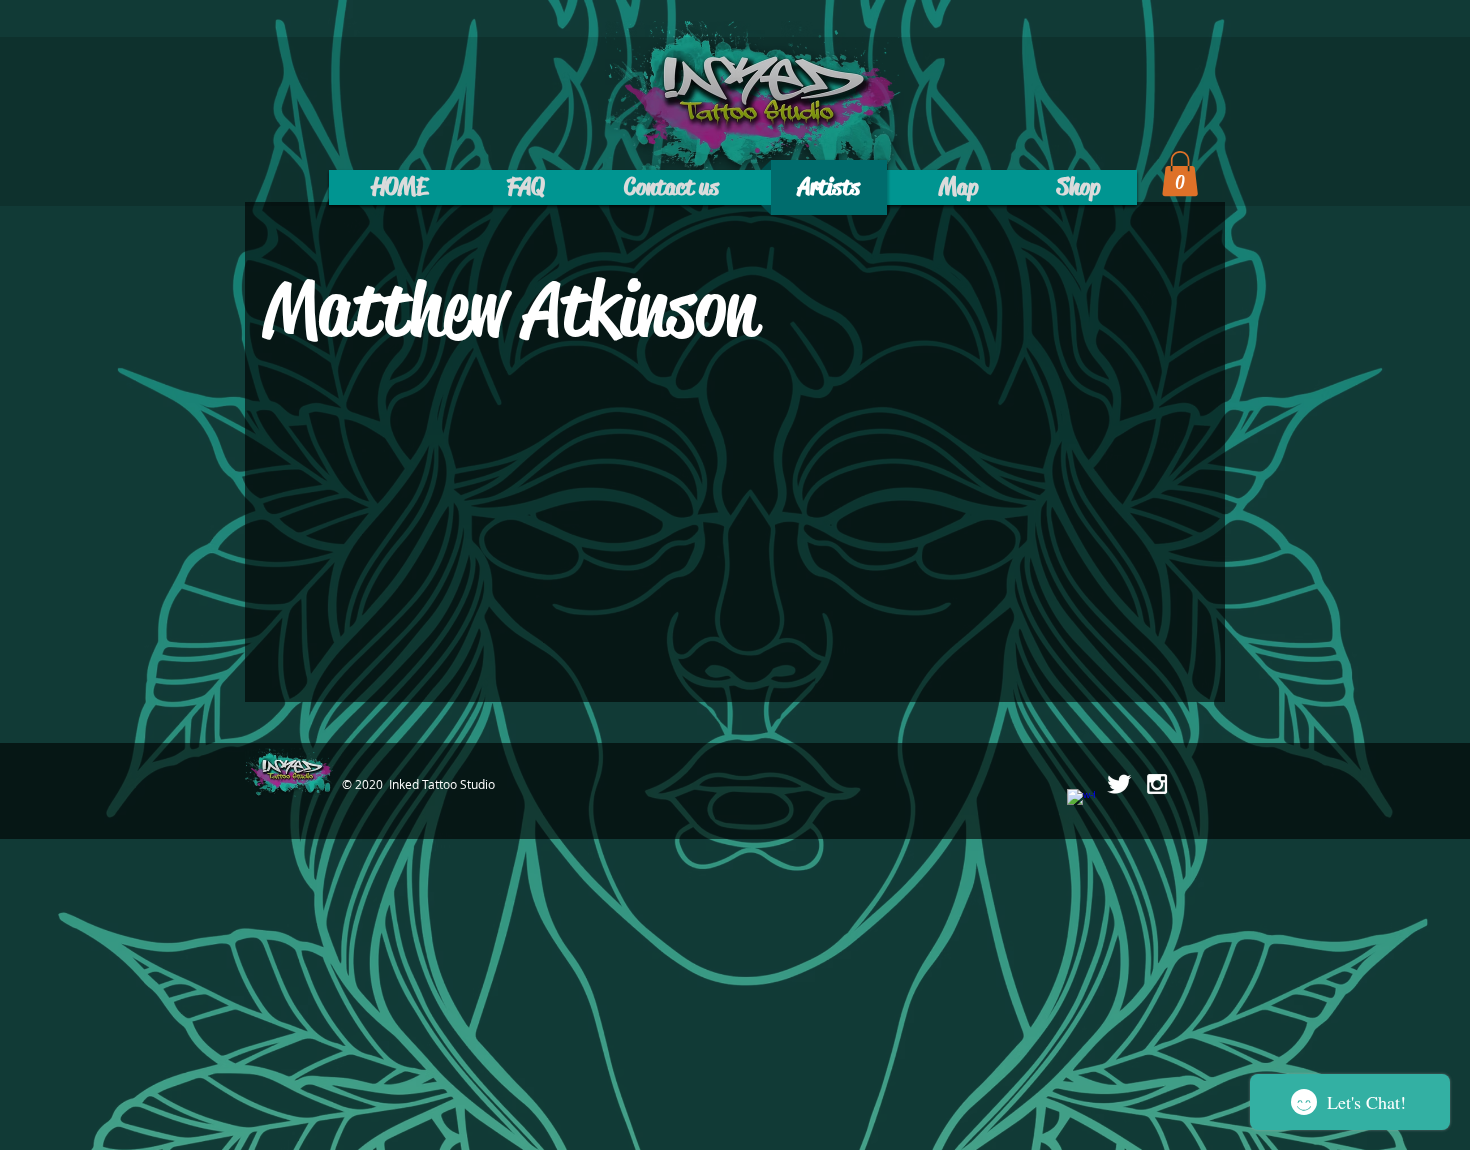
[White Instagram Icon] (1157, 784)
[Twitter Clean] (1119, 784)
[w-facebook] (1081, 803)
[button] (1180, 173)
